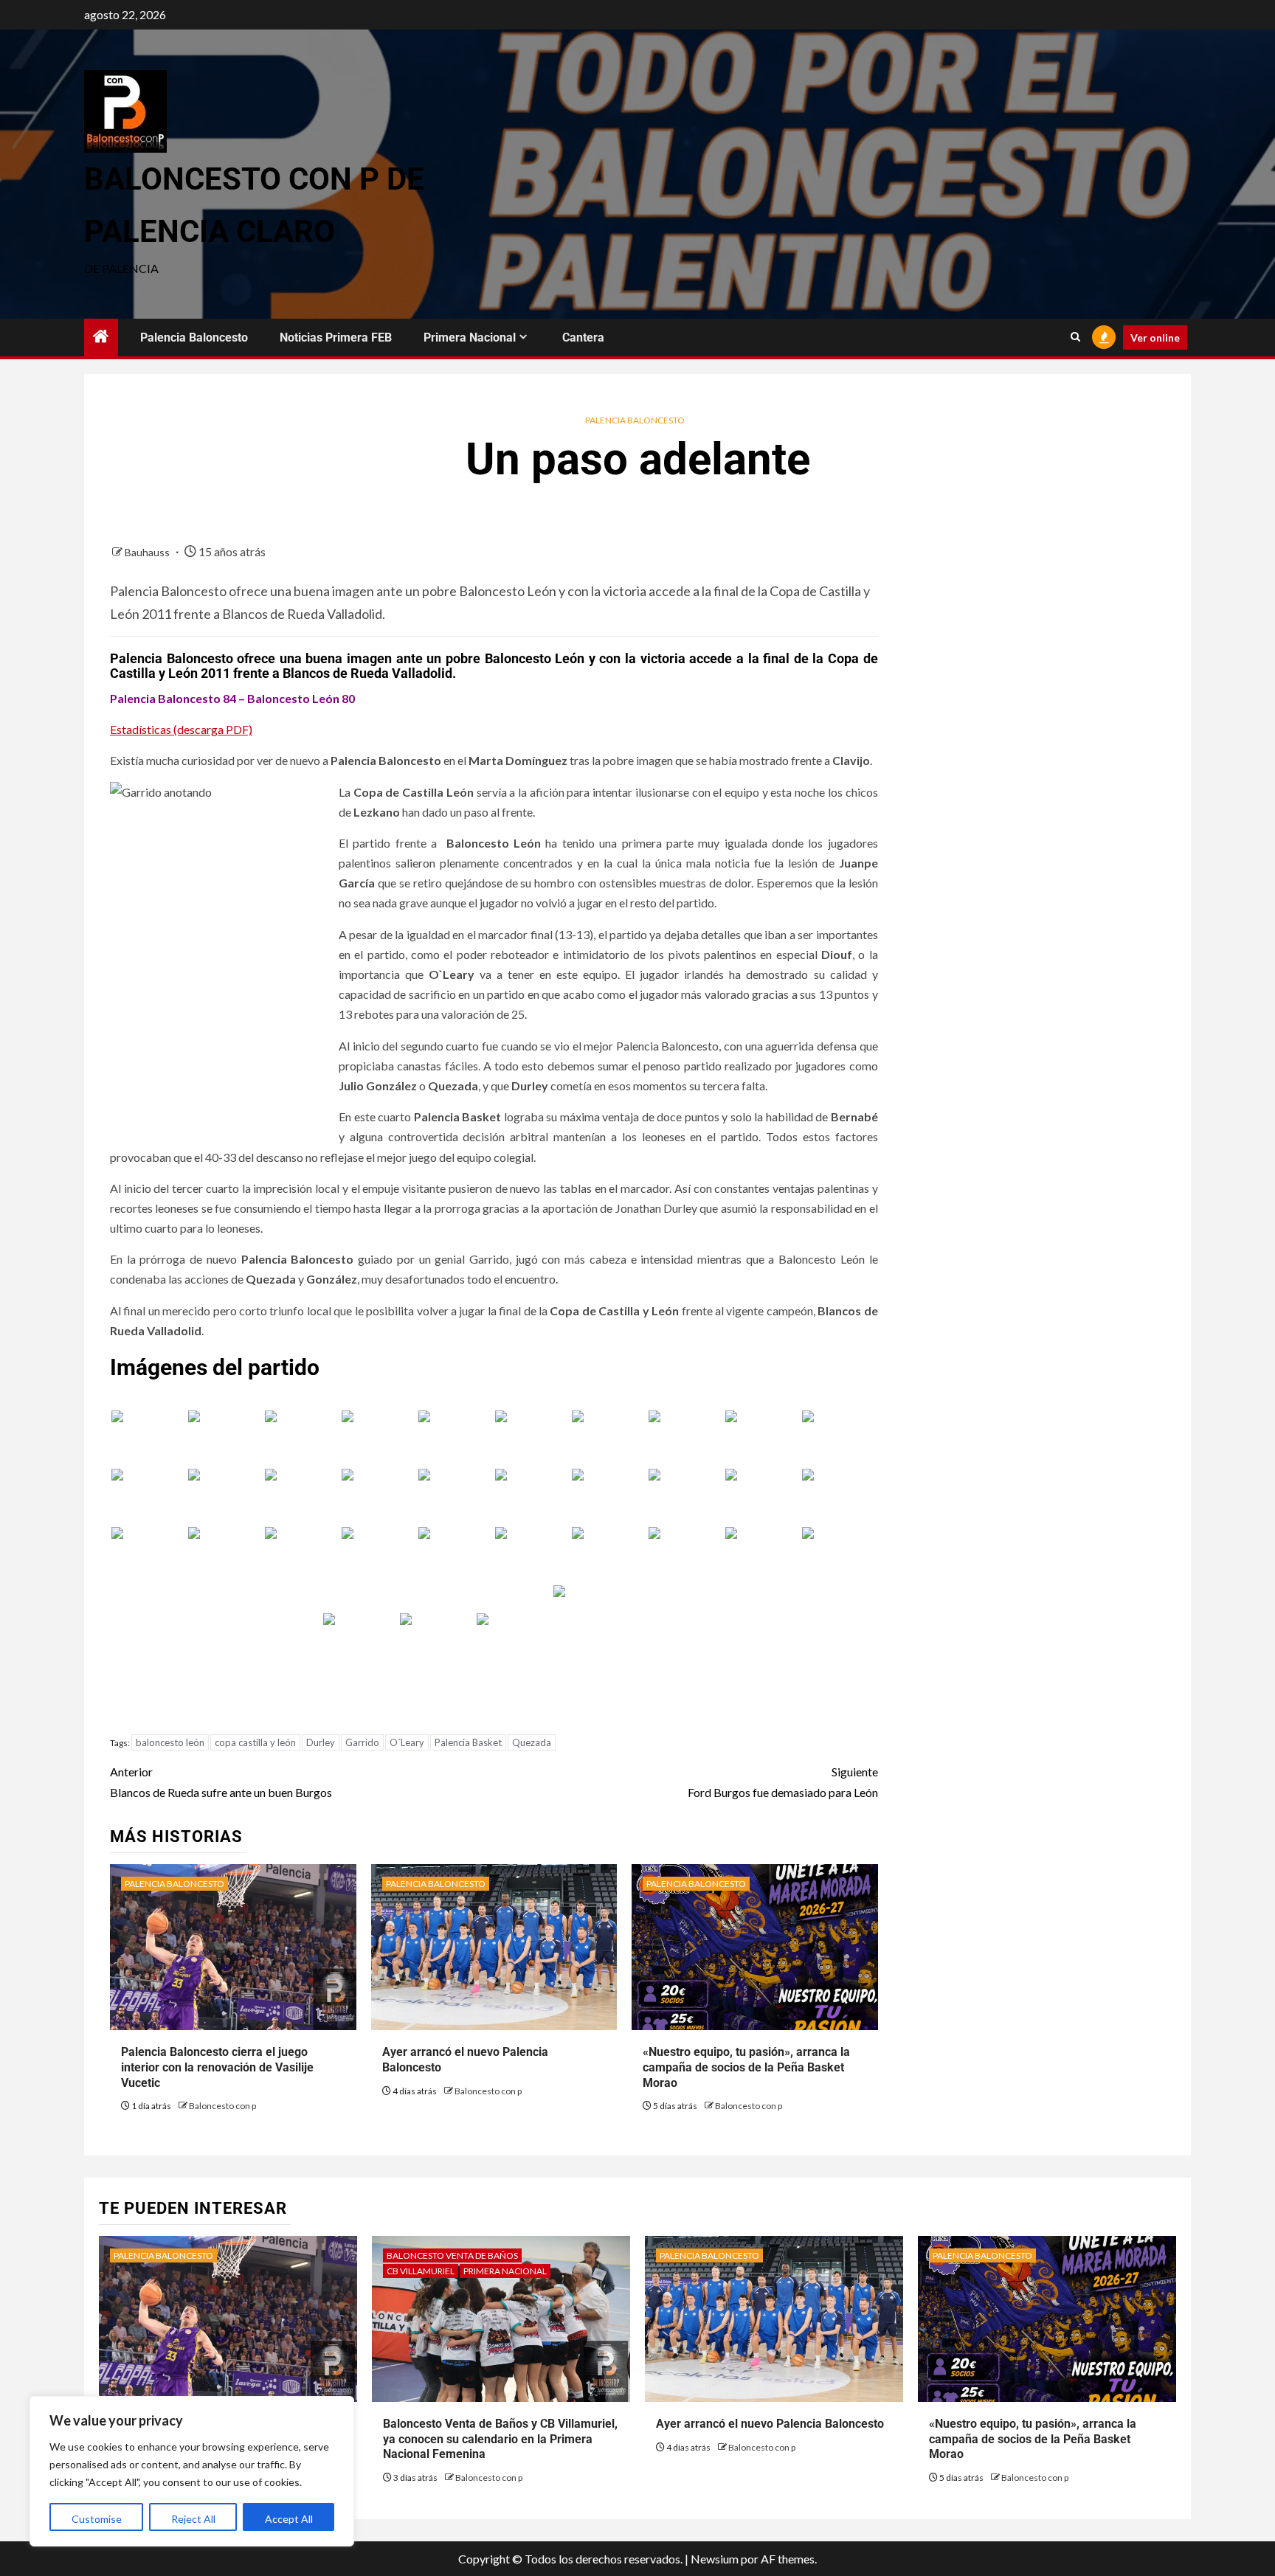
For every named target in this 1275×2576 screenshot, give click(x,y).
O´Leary (407, 1742)
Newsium (715, 2559)
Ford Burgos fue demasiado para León (782, 1782)
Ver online (1155, 337)
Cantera (583, 337)
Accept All (289, 2519)
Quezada (532, 1742)
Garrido (362, 1742)
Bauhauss (148, 552)
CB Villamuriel (421, 2271)
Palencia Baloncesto (194, 337)
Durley (321, 1742)
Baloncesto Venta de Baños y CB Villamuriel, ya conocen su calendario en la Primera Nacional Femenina (500, 2439)
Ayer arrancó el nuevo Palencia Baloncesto (770, 2424)
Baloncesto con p (222, 2106)
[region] (192, 2471)
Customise (97, 2519)
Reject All (193, 2519)
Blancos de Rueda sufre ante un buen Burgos (221, 1782)
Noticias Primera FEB (336, 337)
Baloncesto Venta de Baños (452, 2255)
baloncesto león (170, 1742)
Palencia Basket (468, 1742)
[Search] (1075, 337)
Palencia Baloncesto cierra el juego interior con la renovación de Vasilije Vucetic (217, 2067)
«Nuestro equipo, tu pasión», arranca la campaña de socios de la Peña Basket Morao (746, 2067)
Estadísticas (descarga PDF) (181, 729)
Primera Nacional (470, 337)
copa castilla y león (255, 1742)
